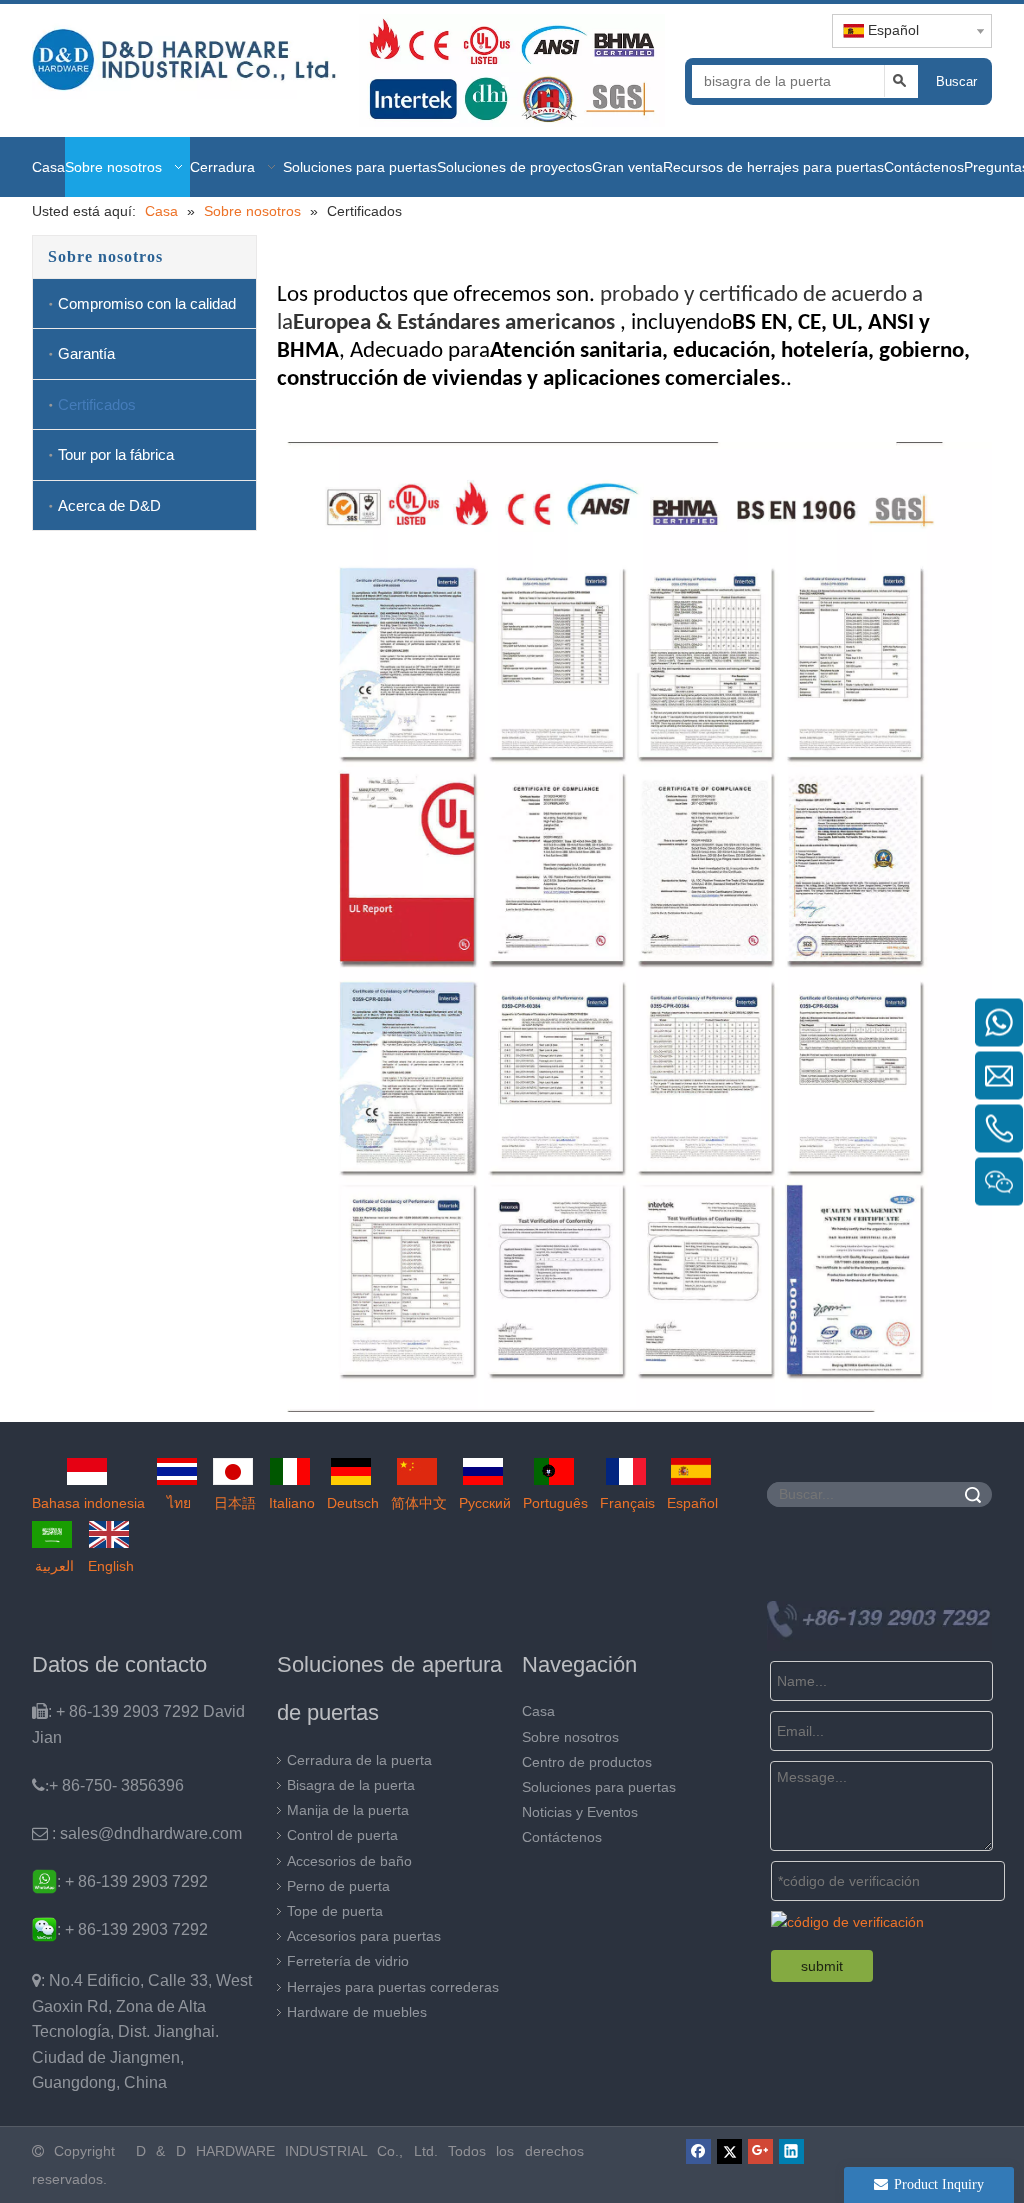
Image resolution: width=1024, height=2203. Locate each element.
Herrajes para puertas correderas (393, 1987)
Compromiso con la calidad (147, 303)
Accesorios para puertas (364, 1936)
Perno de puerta (338, 1886)
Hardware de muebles (357, 2012)
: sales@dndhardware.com (137, 1833)
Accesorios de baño (349, 1861)
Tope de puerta (335, 1911)
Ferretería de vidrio (348, 1961)
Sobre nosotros (570, 1737)
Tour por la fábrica (116, 454)
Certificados (97, 404)
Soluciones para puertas (599, 1787)
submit (822, 1966)
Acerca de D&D (109, 505)
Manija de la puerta (348, 1810)
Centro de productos (587, 1762)
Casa (538, 1711)
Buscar (956, 81)
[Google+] (760, 2151)
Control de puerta (342, 1835)
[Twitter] (729, 2151)
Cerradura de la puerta (359, 1760)
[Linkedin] (791, 2151)
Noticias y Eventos (580, 1812)
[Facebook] (698, 2151)
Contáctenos (562, 1837)
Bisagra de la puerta (351, 1785)
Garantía (86, 353)
